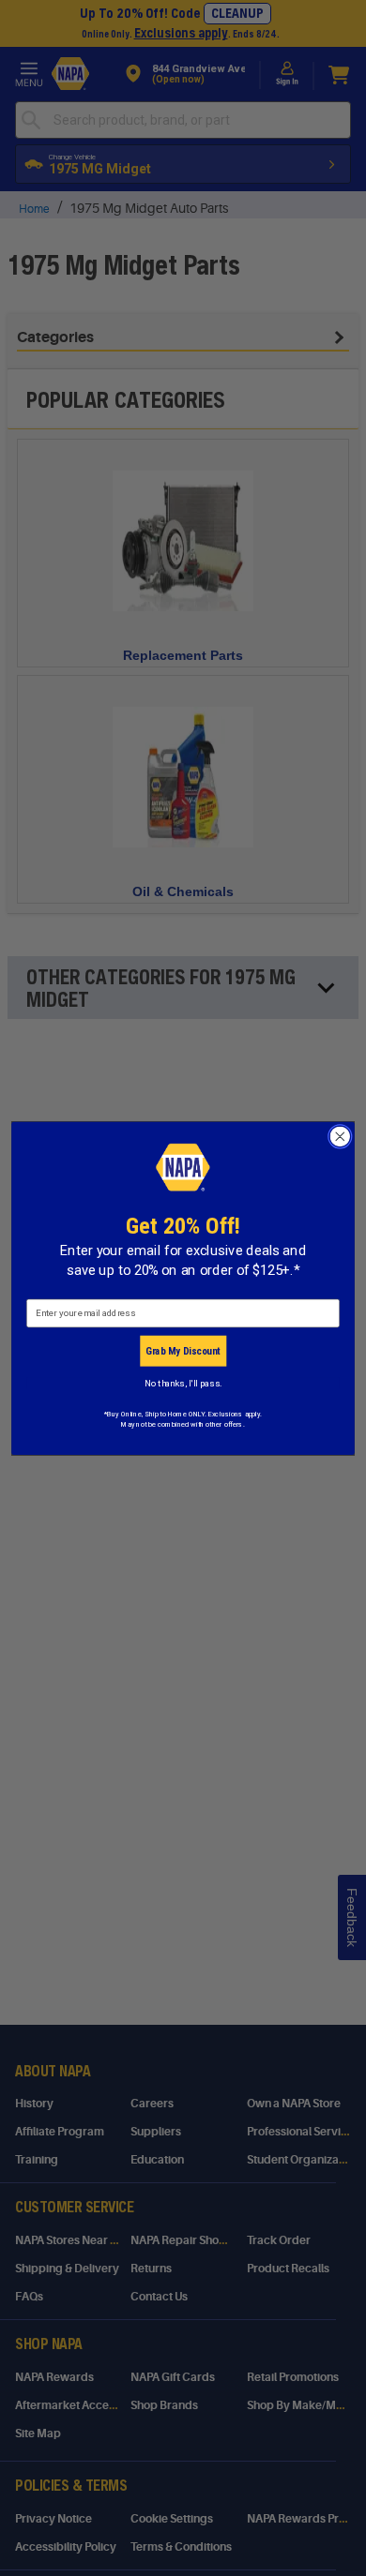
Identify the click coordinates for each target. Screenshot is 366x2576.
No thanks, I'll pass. (183, 1383)
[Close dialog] (340, 1136)
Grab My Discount (183, 1350)
